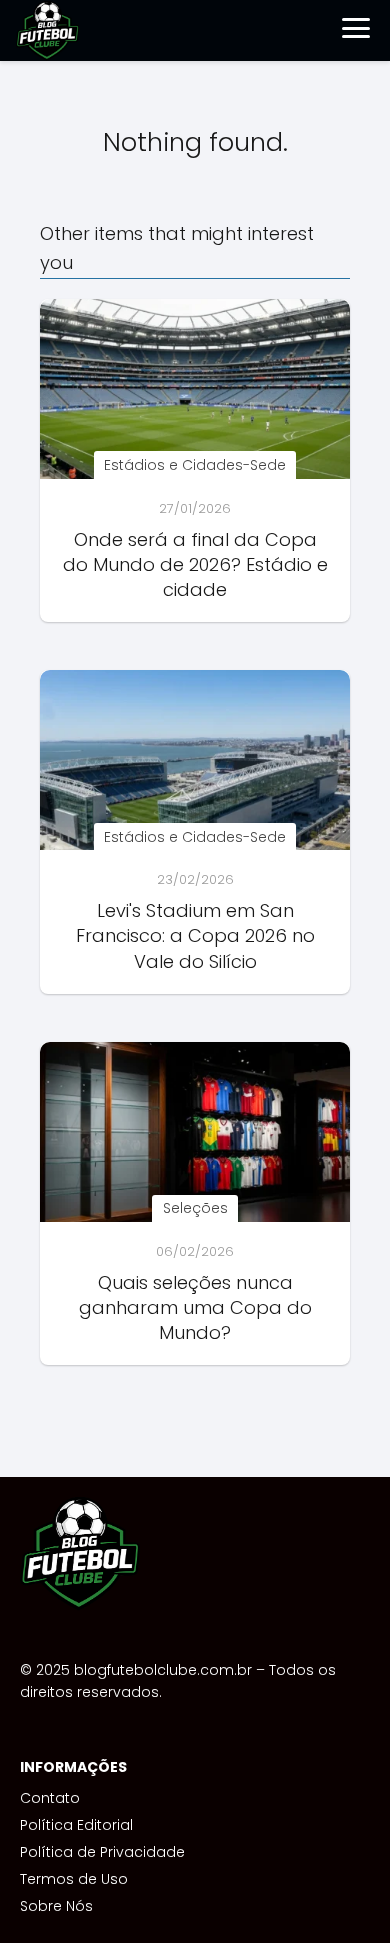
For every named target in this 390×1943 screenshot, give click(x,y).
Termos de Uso (74, 1879)
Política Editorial (76, 1825)
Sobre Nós (56, 1906)
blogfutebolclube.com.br (163, 1670)
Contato (50, 1798)
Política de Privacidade (102, 1852)
